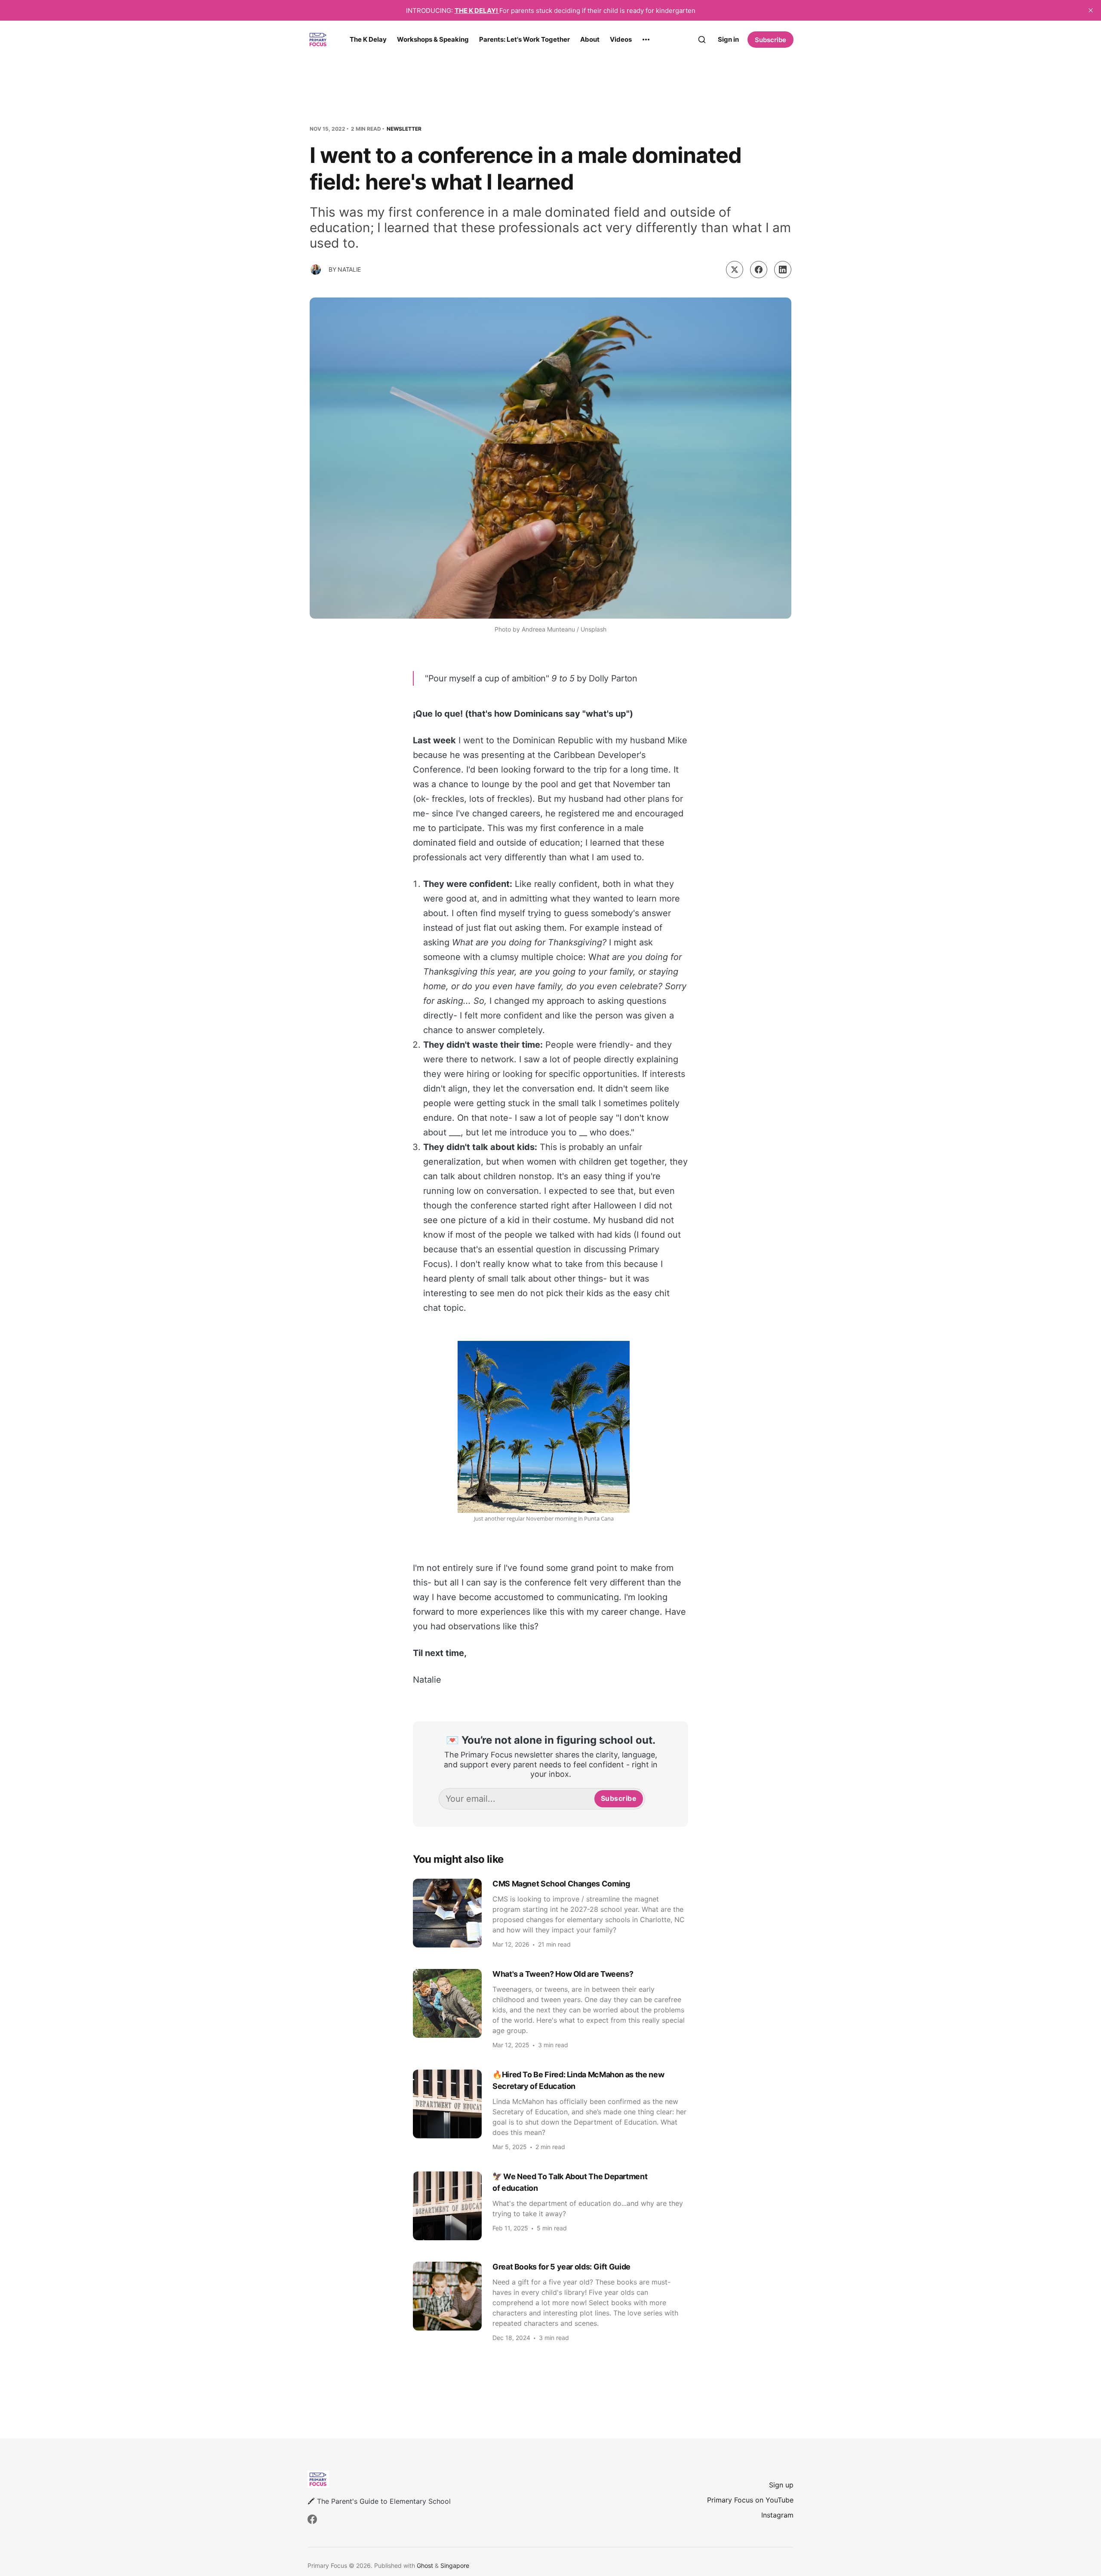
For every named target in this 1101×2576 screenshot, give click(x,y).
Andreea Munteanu (548, 629)
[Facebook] (312, 2519)
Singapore (455, 2565)
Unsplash (594, 629)
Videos (621, 39)
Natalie (349, 269)
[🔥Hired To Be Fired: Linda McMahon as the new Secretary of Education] (550, 2110)
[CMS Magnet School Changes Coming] (550, 1913)
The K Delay (368, 39)
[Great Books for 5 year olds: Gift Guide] (550, 2301)
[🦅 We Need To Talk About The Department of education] (550, 2206)
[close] (1091, 10)
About (590, 39)
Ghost (425, 2565)
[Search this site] (702, 40)
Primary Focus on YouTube (750, 2500)
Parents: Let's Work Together (524, 39)
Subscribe (770, 40)
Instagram (777, 2515)
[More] (646, 40)
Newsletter (404, 129)
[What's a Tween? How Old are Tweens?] (550, 2009)
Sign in (728, 39)
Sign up (781, 2485)
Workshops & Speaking (433, 39)
